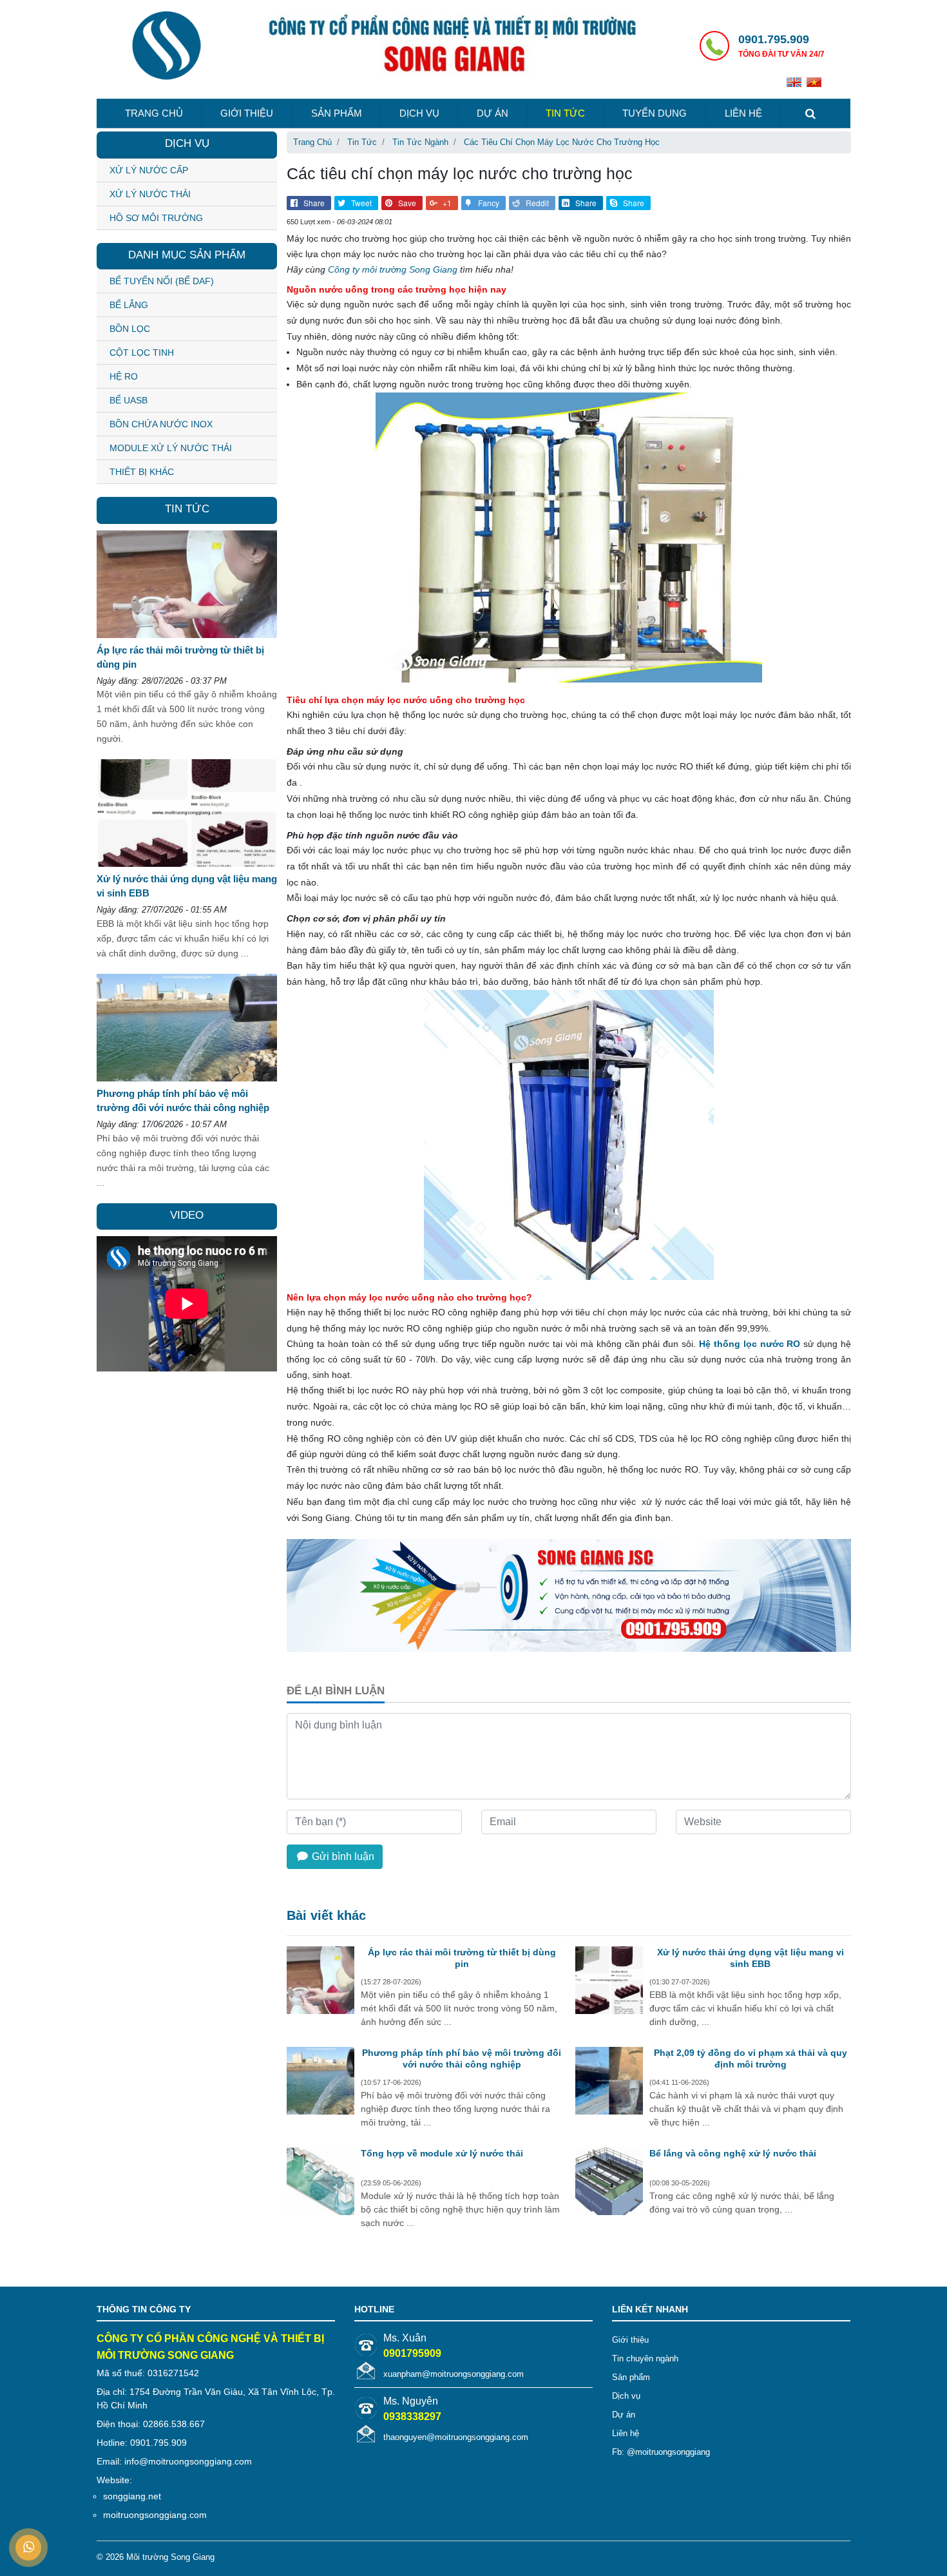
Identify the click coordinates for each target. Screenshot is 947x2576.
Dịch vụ (419, 113)
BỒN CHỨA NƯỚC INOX (161, 424)
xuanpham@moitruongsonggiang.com (454, 2374)
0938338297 (412, 2416)
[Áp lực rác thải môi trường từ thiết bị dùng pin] (320, 1982)
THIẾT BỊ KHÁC (142, 472)
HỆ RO (124, 376)
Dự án (493, 113)
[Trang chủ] (166, 47)
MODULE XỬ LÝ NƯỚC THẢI (171, 448)
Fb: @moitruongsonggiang (661, 2452)
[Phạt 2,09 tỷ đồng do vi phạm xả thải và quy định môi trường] (609, 2083)
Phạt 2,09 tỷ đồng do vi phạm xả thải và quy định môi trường (751, 2058)
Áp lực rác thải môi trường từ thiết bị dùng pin (462, 1958)
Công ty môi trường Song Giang (393, 269)
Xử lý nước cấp (149, 170)
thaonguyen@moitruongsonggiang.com (456, 2437)
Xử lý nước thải (150, 194)
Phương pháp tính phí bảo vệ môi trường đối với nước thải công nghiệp (462, 2058)
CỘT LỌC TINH (142, 353)
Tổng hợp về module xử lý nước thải (442, 2153)
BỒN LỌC (130, 329)
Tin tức (565, 113)
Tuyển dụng (655, 113)
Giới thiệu (247, 113)
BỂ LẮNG (129, 305)
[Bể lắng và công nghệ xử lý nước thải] (609, 2184)
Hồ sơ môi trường (156, 218)
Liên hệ (743, 113)
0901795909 (412, 2353)
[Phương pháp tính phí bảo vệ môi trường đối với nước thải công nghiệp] (320, 2083)
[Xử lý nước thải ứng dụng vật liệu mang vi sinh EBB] (609, 1982)
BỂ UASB (129, 400)
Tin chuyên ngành (645, 2358)
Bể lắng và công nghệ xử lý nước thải (733, 2153)
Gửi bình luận (342, 1856)
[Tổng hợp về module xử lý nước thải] (320, 2184)
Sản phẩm (337, 113)
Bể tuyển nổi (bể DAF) (162, 281)
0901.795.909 (774, 39)
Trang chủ (154, 113)
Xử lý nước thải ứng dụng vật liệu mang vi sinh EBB (751, 1958)
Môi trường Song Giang (170, 2557)
